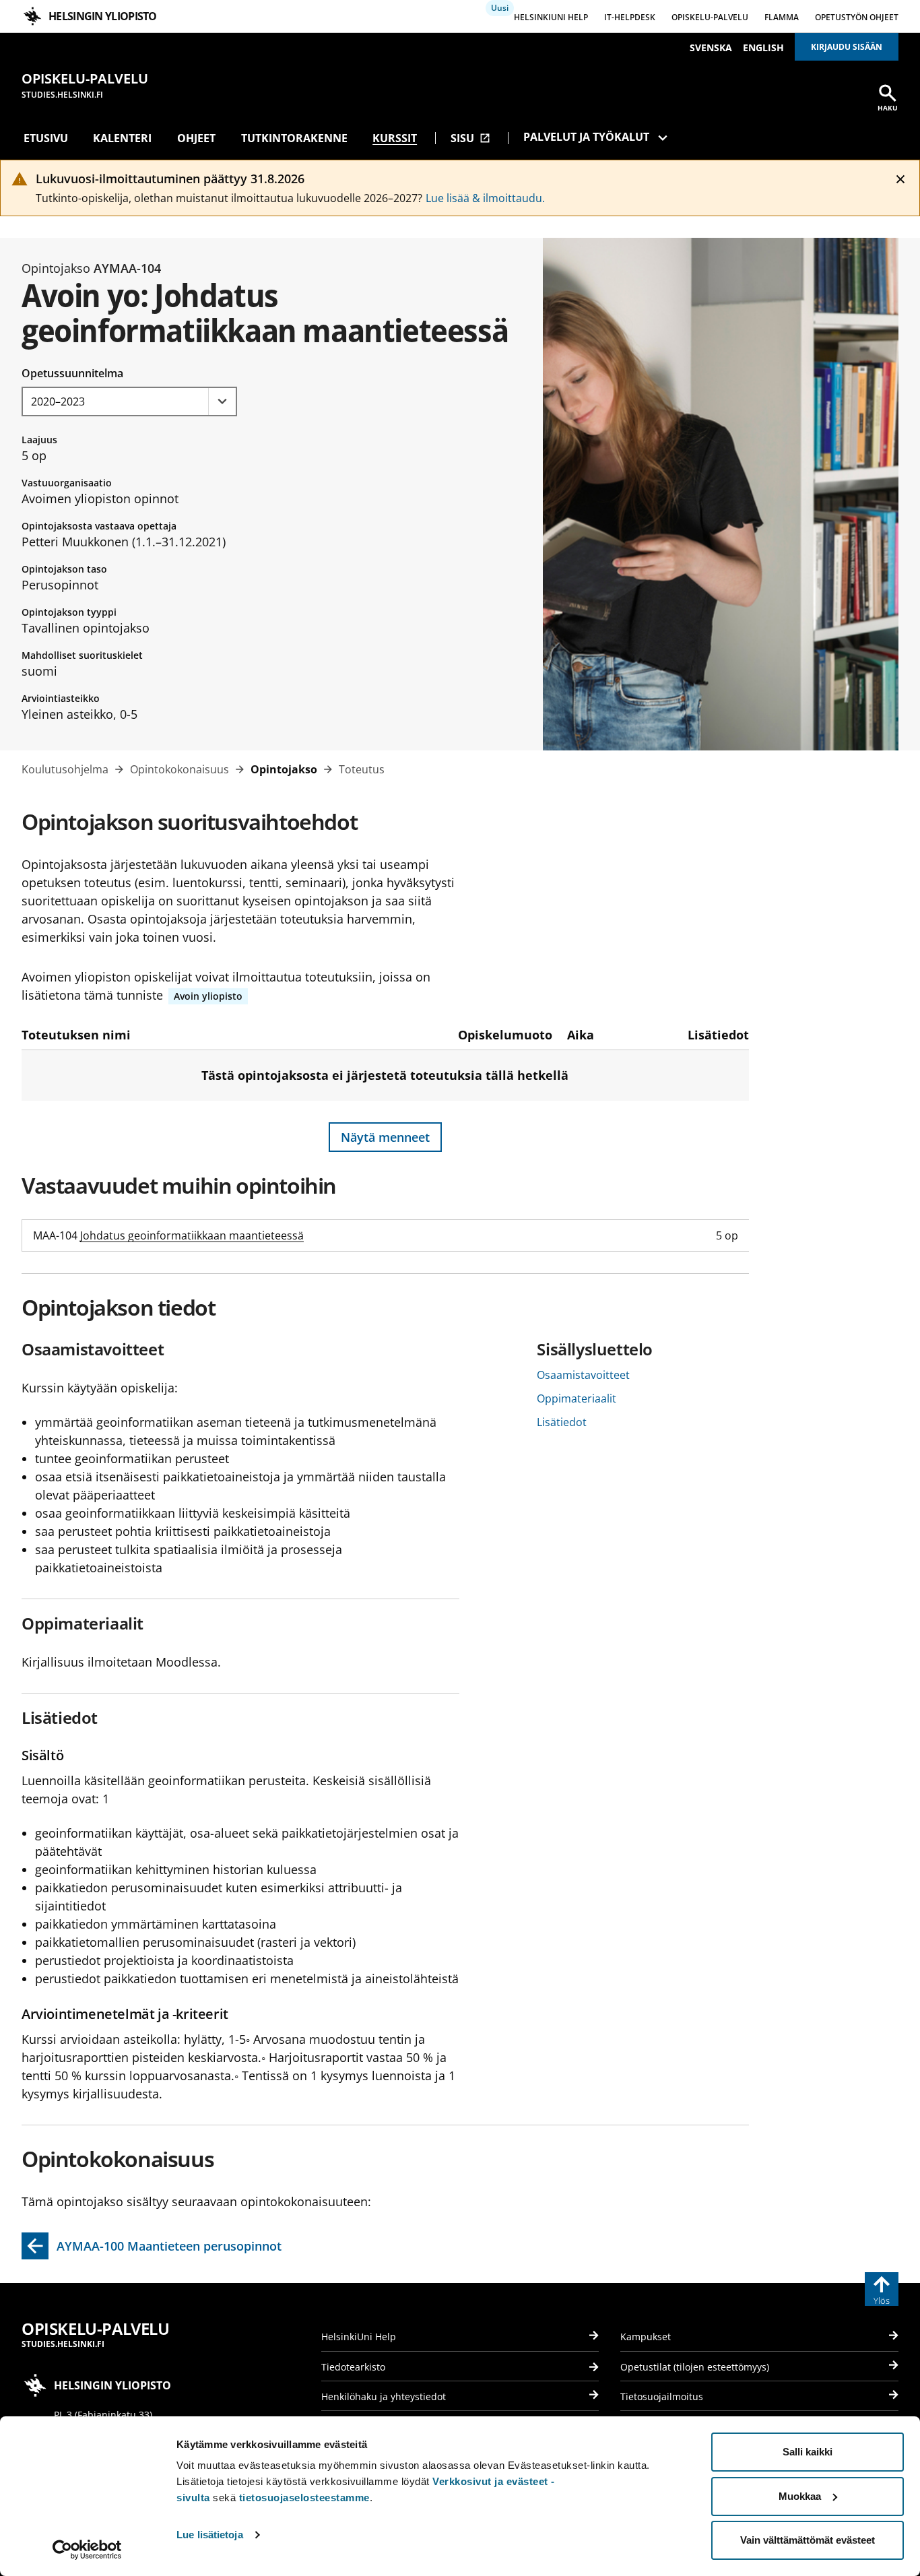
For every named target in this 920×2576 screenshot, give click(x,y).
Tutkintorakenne (294, 138)
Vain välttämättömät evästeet (808, 2540)
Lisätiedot (562, 1422)
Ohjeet (196, 138)
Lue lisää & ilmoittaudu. (485, 198)
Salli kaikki (808, 2452)
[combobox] (129, 401)
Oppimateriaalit (577, 1398)
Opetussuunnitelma (72, 373)
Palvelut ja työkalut (586, 137)
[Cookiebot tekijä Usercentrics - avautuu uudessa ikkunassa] (87, 2550)
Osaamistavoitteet (583, 1375)
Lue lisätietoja (210, 2535)
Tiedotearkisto (353, 2367)
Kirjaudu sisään (847, 47)
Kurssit (395, 138)
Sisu (470, 138)
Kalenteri (122, 138)
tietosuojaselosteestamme (304, 2498)
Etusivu (46, 138)
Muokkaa (800, 2496)
